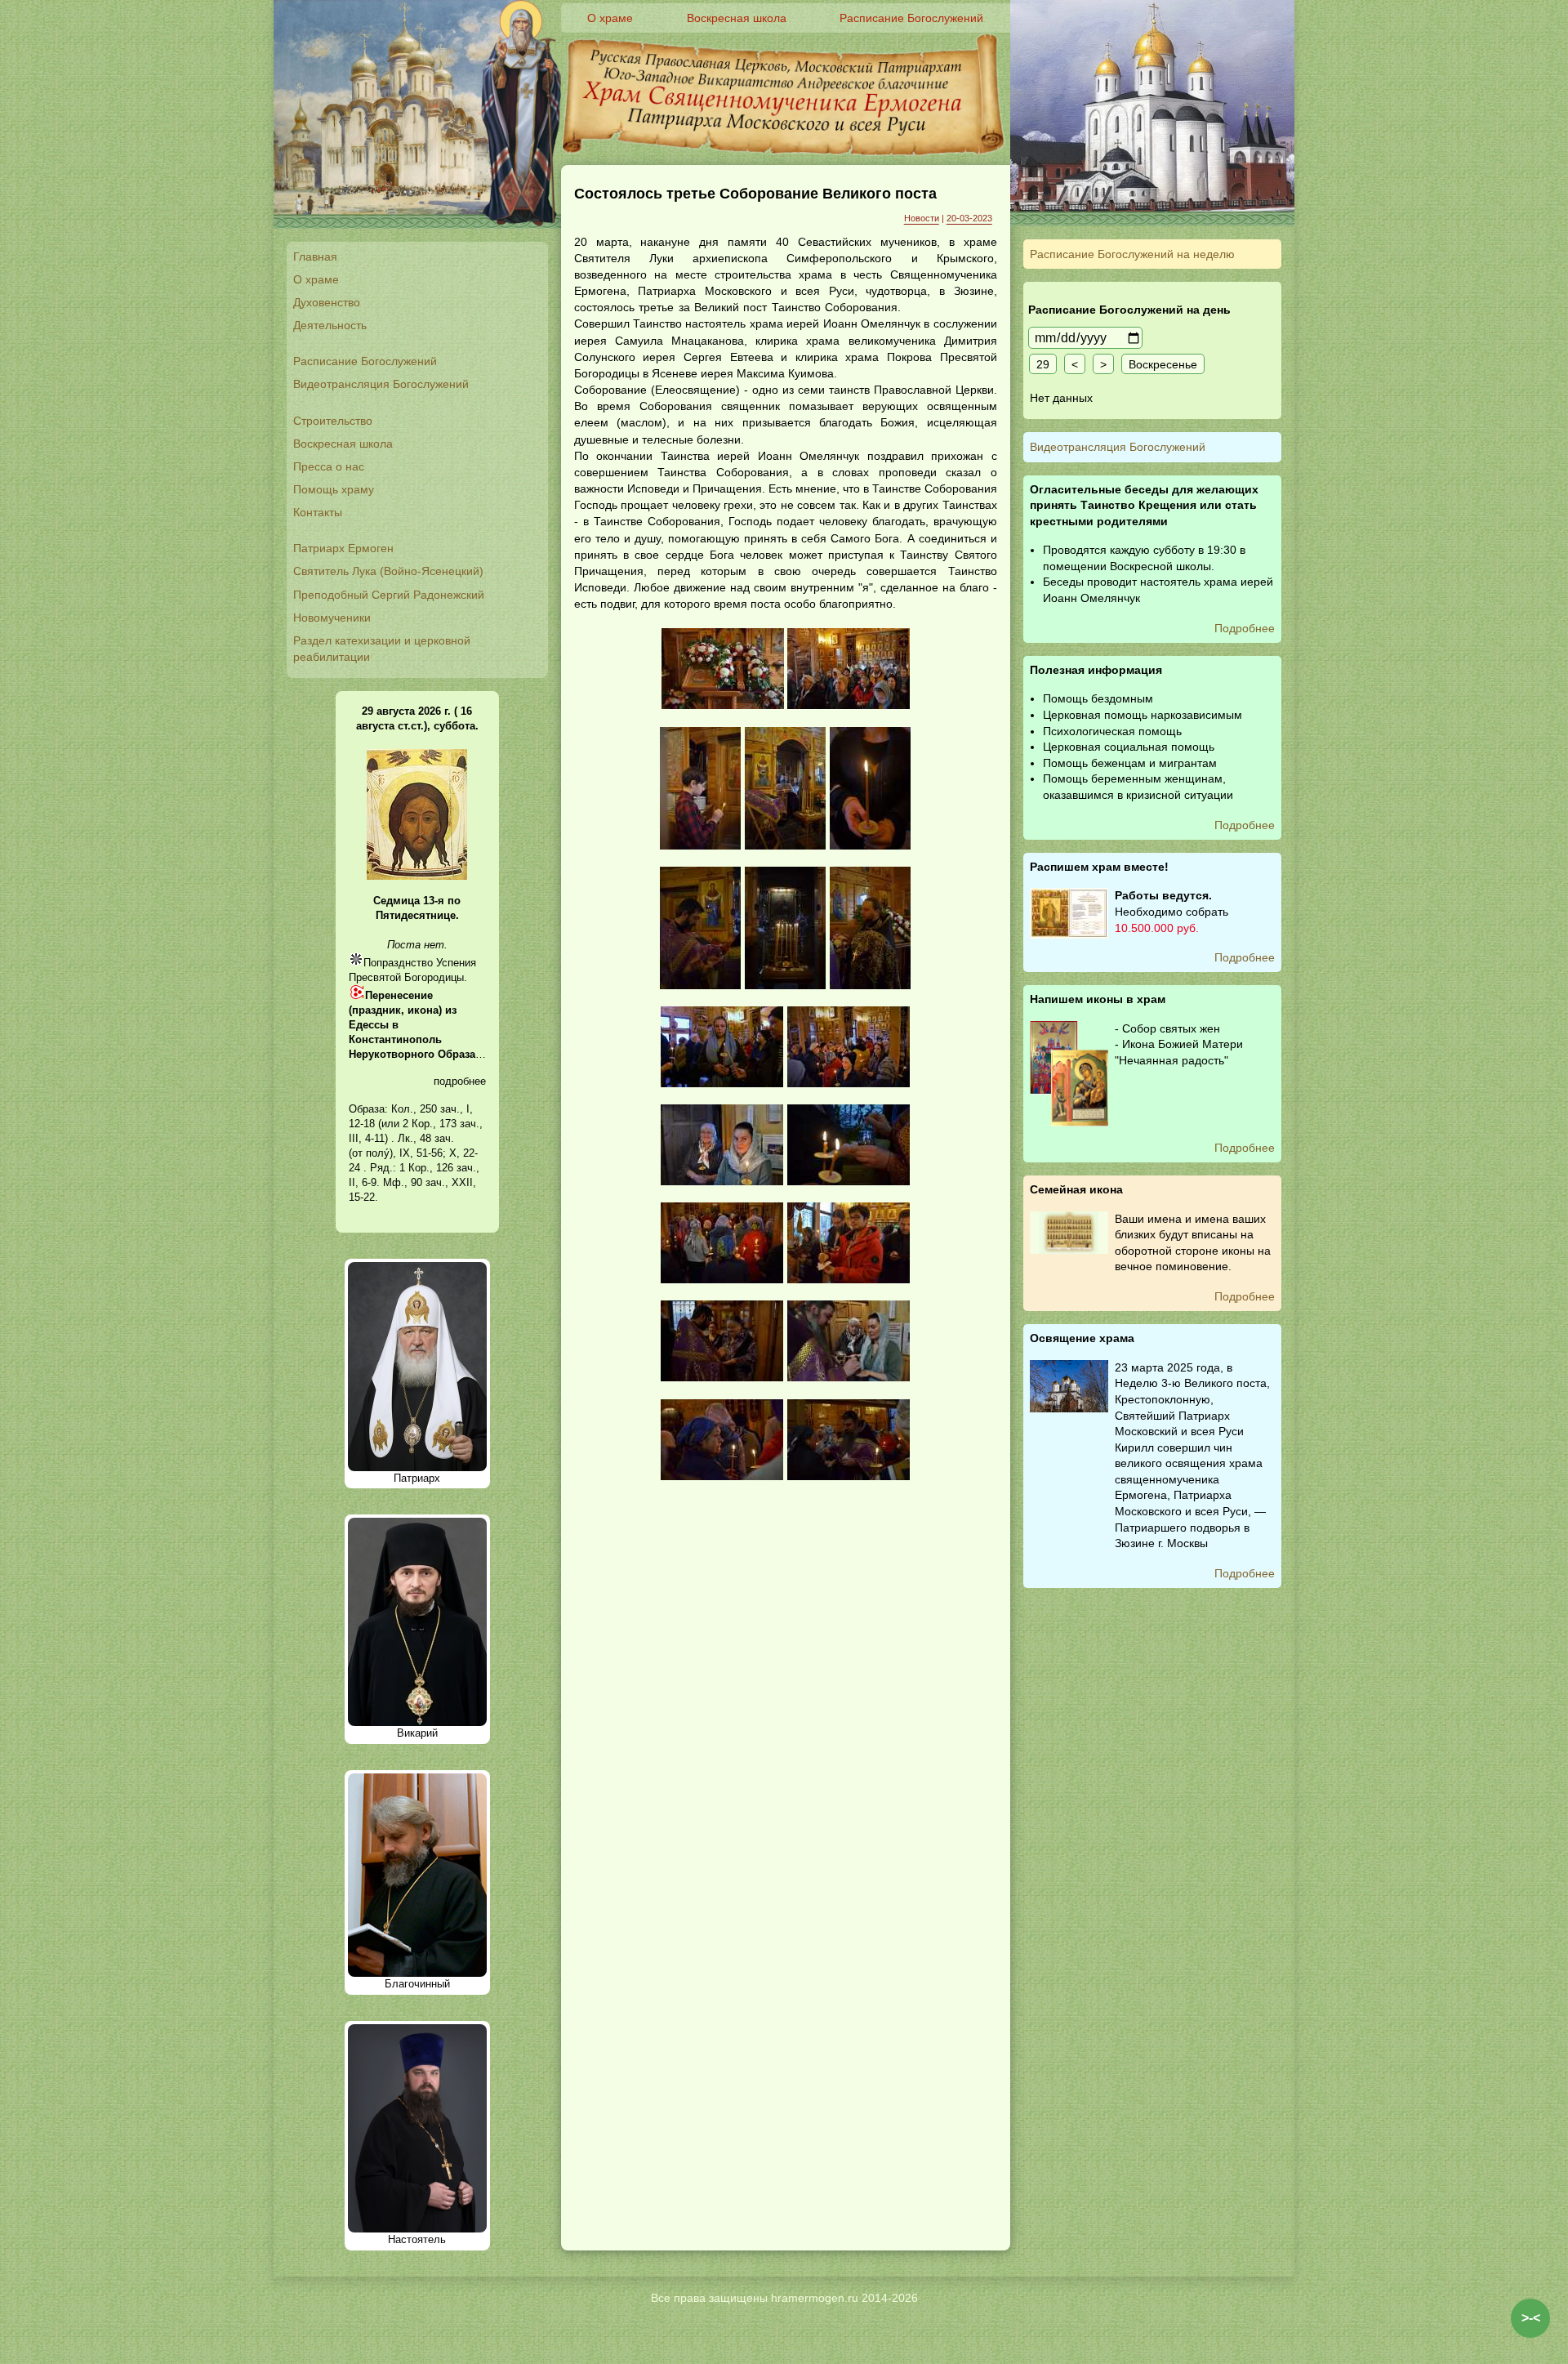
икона (423, 1010)
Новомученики (332, 618)
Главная (315, 256)
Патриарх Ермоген (343, 548)
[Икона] (417, 876)
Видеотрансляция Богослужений (381, 384)
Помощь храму (334, 489)
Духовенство (327, 302)
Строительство (333, 421)
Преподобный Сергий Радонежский (389, 595)
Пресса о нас (329, 466)
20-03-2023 (969, 218)
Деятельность (330, 325)
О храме (316, 279)
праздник (376, 1010)
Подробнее (1245, 628)
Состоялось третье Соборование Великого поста (755, 194)
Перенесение (399, 995)
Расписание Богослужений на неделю (1132, 254)
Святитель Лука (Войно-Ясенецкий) (388, 571)
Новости (922, 218)
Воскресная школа (343, 444)
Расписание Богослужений (365, 361)
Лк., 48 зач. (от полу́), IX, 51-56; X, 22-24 (413, 1153)
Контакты (318, 512)
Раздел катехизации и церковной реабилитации (382, 649)
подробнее (460, 1081)
